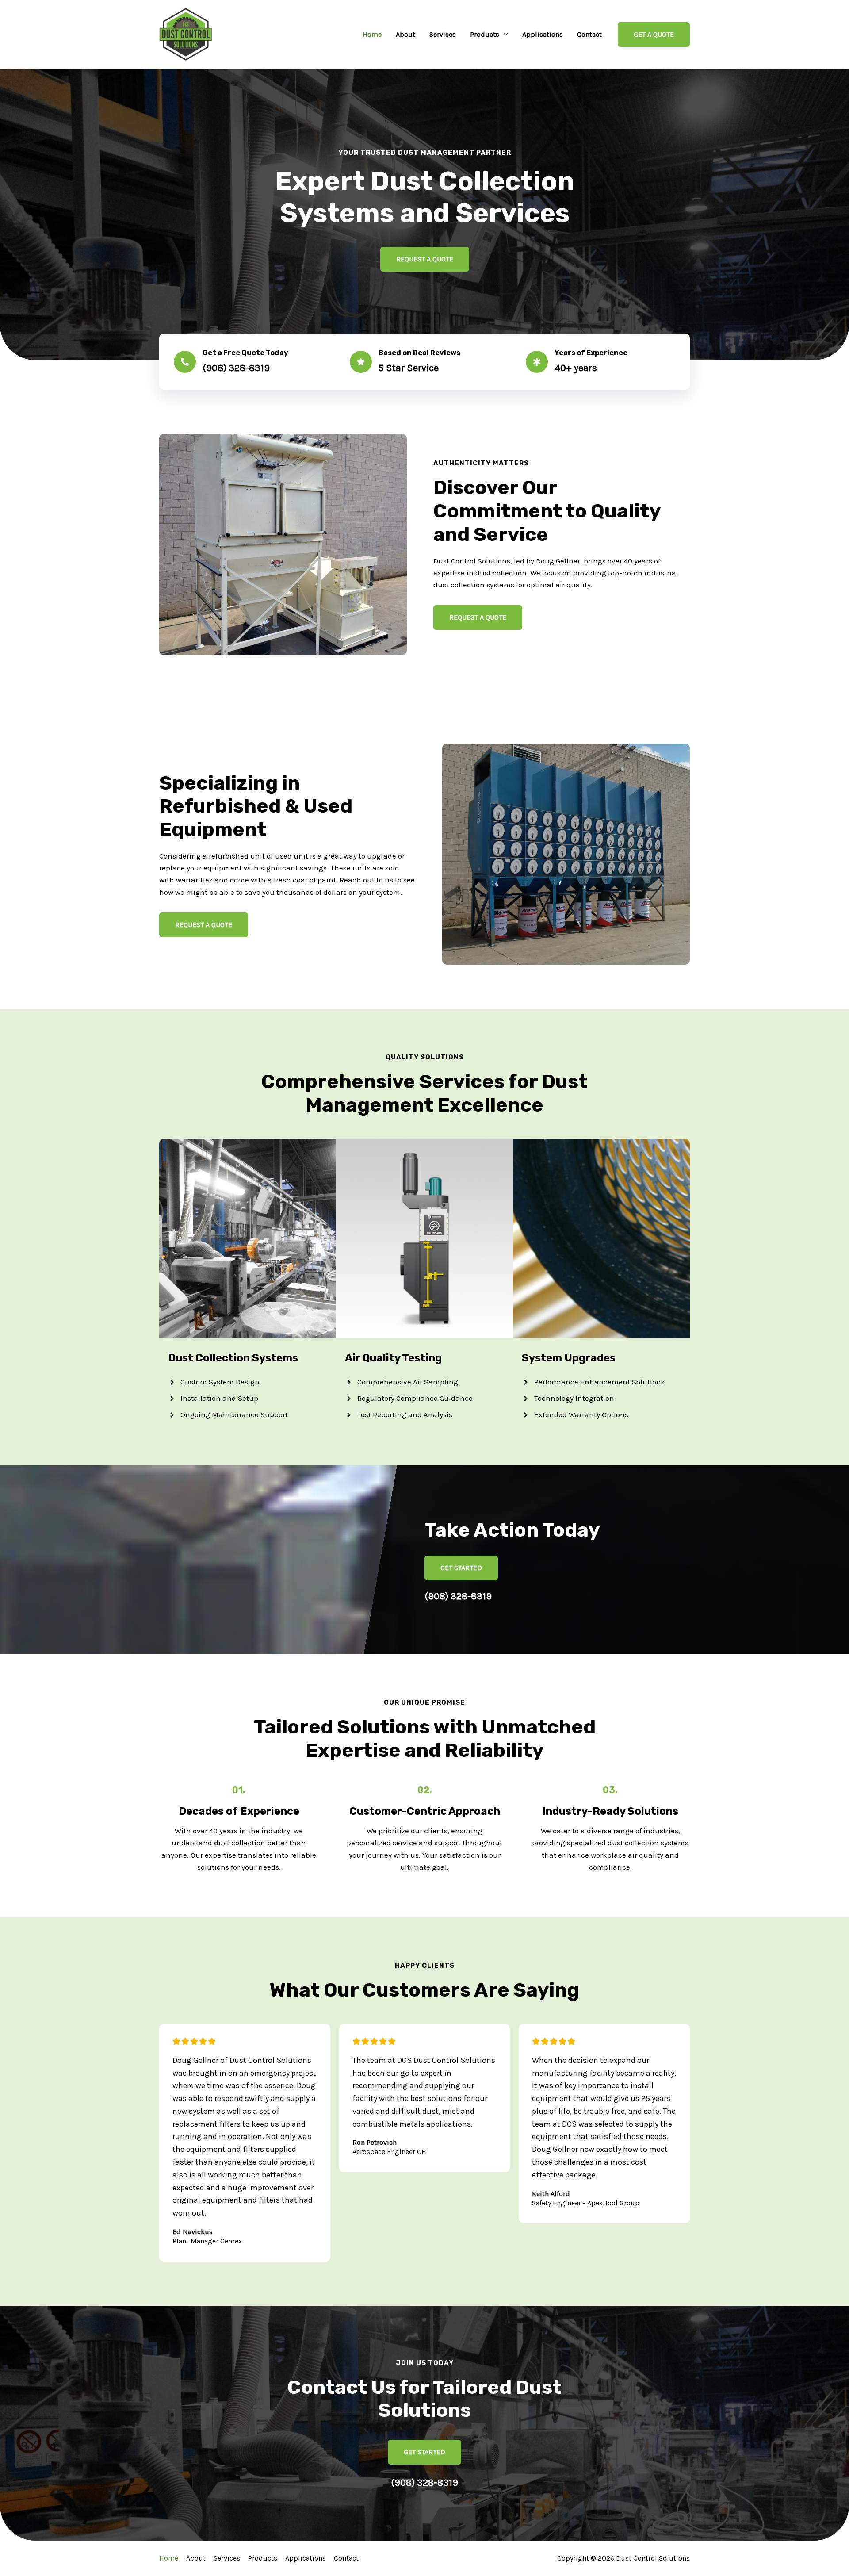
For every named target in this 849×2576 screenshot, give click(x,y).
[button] (504, 34)
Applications (543, 34)
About (405, 34)
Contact (589, 34)
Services (443, 34)
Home (372, 34)
